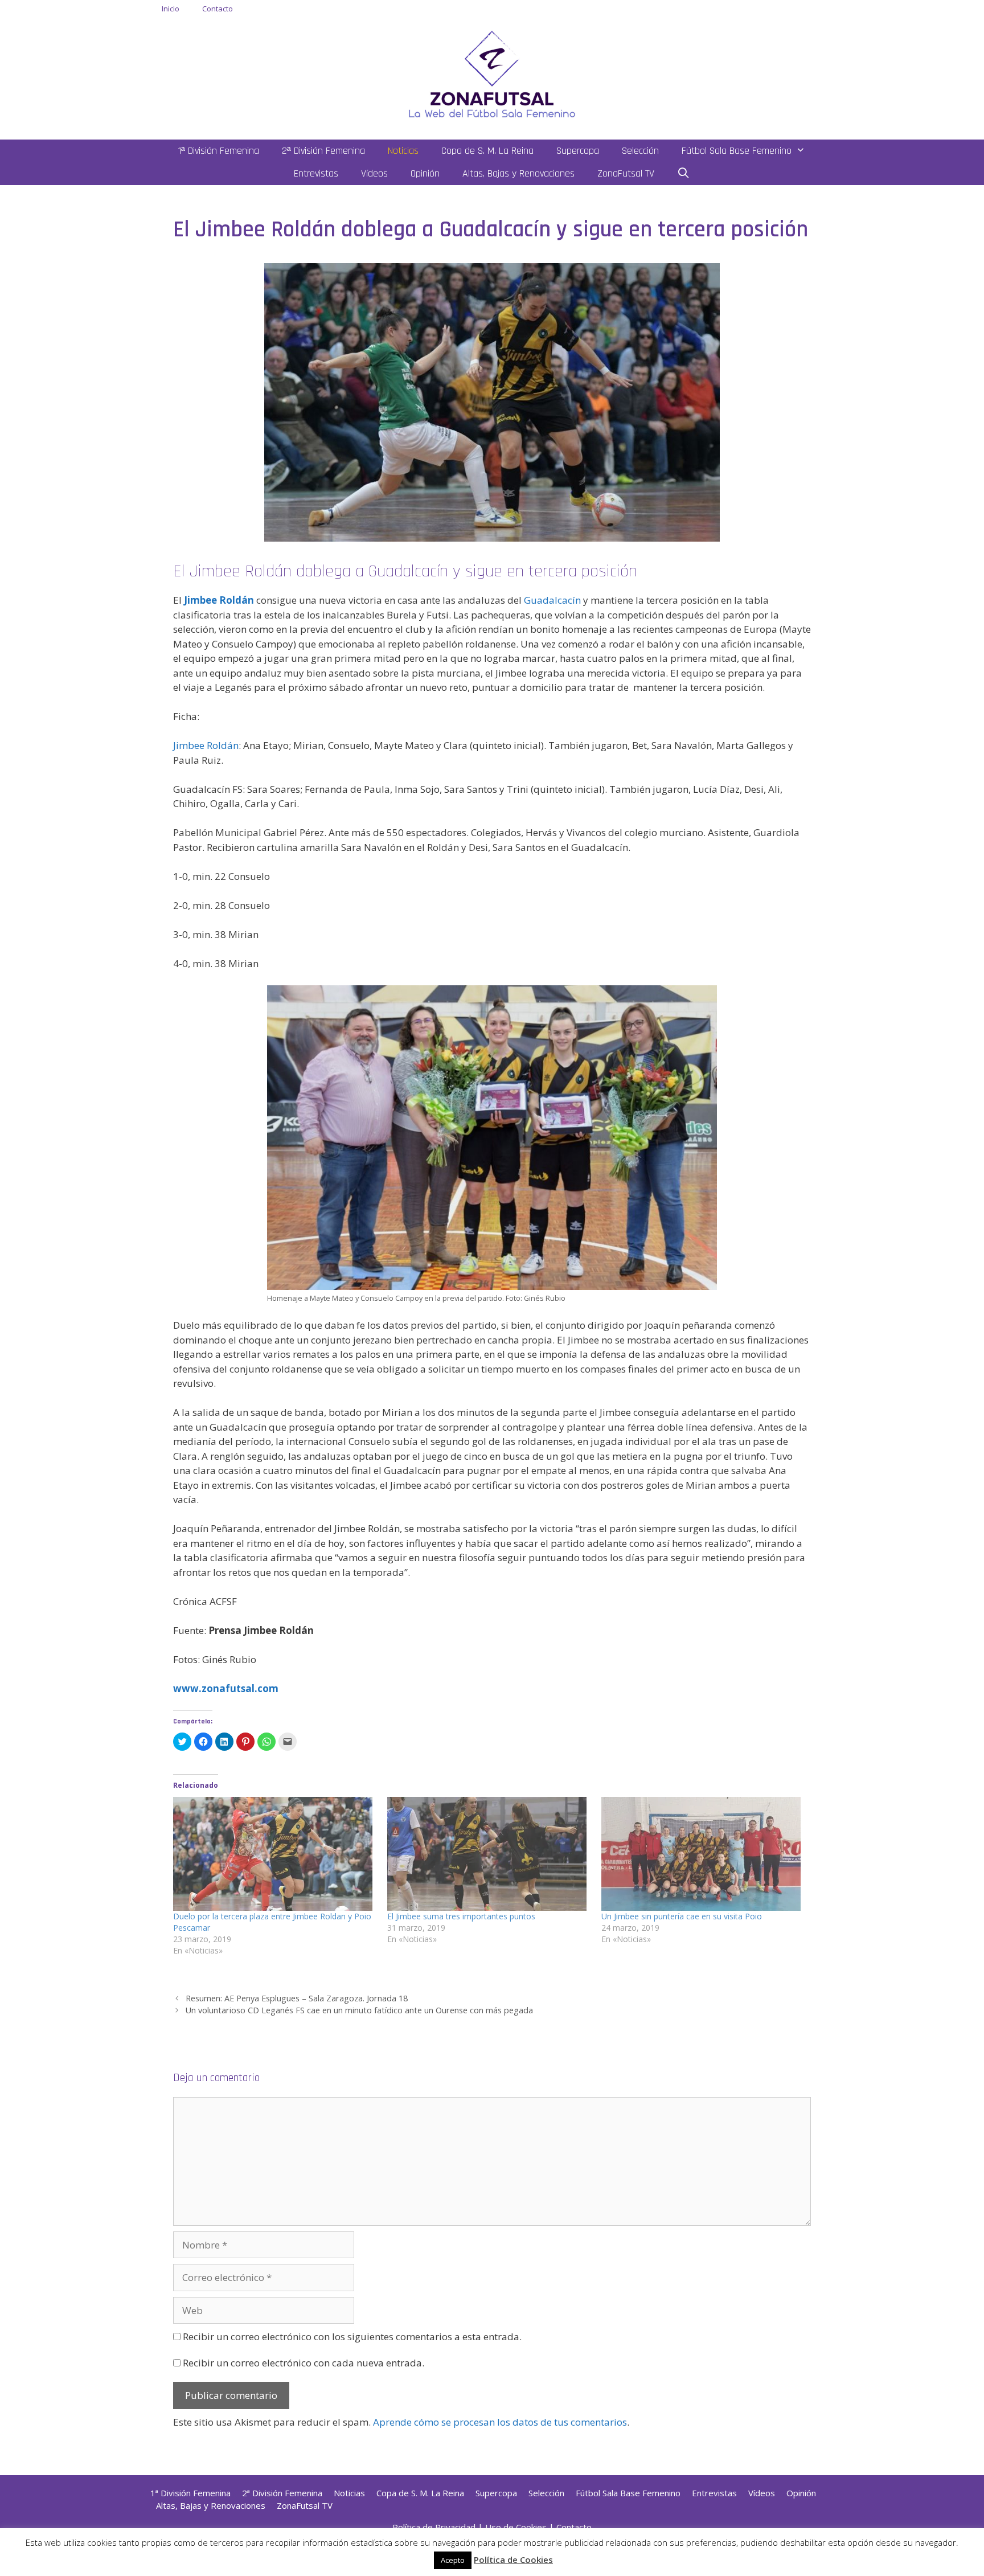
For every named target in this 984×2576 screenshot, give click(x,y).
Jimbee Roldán (206, 745)
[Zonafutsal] (492, 73)
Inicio (171, 9)
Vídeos (374, 173)
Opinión (425, 173)
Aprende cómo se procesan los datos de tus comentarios (500, 2422)
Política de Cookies (513, 2559)
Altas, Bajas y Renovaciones (518, 173)
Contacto (218, 9)
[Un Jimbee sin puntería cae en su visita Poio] (703, 1854)
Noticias (403, 151)
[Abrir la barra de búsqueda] (684, 174)
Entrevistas (316, 173)
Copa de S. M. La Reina (487, 151)
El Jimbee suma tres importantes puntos (461, 1916)
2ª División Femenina (323, 151)
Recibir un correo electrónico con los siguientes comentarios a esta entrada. (352, 2337)
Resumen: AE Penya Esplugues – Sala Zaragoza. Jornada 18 (297, 1998)
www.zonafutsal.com (226, 1688)
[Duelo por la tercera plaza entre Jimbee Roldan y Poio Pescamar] (274, 1854)
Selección (640, 151)
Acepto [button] (453, 2560)
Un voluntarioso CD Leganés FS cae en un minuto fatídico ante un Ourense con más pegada (359, 2010)
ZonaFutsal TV (626, 173)
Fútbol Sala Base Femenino (737, 151)
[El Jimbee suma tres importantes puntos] (489, 1854)
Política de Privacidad (434, 2527)
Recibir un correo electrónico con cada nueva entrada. (304, 2363)
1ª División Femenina (219, 151)
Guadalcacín (552, 600)
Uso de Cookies (516, 2527)
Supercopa (578, 151)
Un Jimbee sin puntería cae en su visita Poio (682, 1916)
